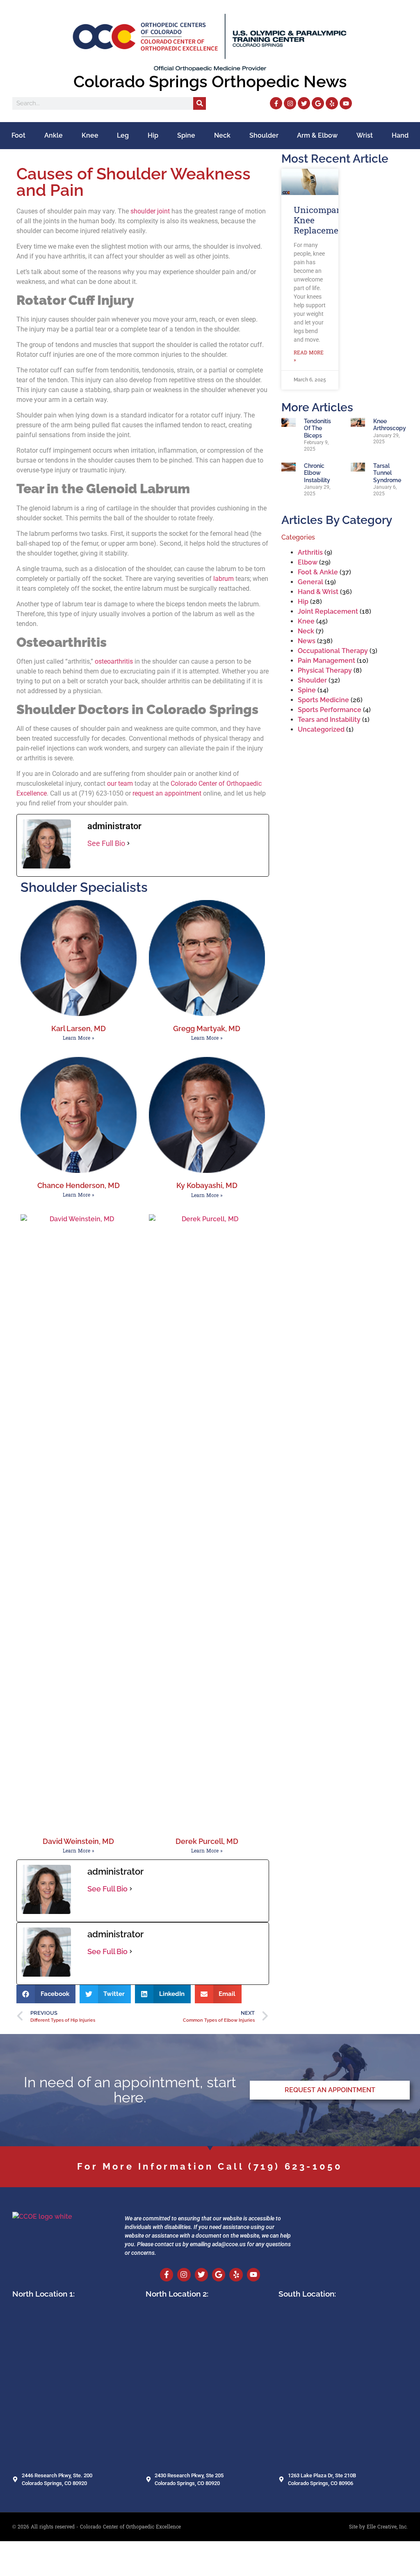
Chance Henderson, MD (79, 1185)
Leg (123, 135)
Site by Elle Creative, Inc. (378, 2527)
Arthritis (310, 552)
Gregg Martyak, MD (207, 1028)
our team (120, 783)
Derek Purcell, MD (207, 1841)
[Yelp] (332, 103)
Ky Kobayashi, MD (207, 1185)
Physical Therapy (325, 670)
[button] (46, 1994)
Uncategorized (321, 729)
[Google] (318, 103)
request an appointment (167, 793)
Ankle (54, 135)
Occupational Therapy (333, 651)
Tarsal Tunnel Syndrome (387, 473)
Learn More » (79, 1038)
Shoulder (264, 135)
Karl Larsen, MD (79, 1028)
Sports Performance (330, 710)
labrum (224, 579)
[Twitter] (304, 103)
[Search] (200, 103)
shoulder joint (150, 211)
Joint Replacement (328, 611)
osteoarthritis (114, 661)
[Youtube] (346, 103)
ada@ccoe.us (229, 2244)
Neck (222, 135)
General (310, 582)
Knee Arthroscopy (390, 424)
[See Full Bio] (128, 843)
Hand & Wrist (318, 592)
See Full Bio (106, 843)
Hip (153, 135)
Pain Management (326, 661)
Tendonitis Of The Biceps (317, 428)
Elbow (308, 562)
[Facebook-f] (276, 103)
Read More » (309, 356)
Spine (186, 135)
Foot (18, 135)
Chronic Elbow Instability (317, 473)
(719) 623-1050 (295, 2166)
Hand (400, 135)
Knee (90, 135)
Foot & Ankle (318, 572)
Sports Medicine (323, 700)
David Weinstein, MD (78, 1841)
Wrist (365, 135)
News (307, 641)
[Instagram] (290, 103)
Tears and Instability (329, 720)
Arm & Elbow (317, 135)
